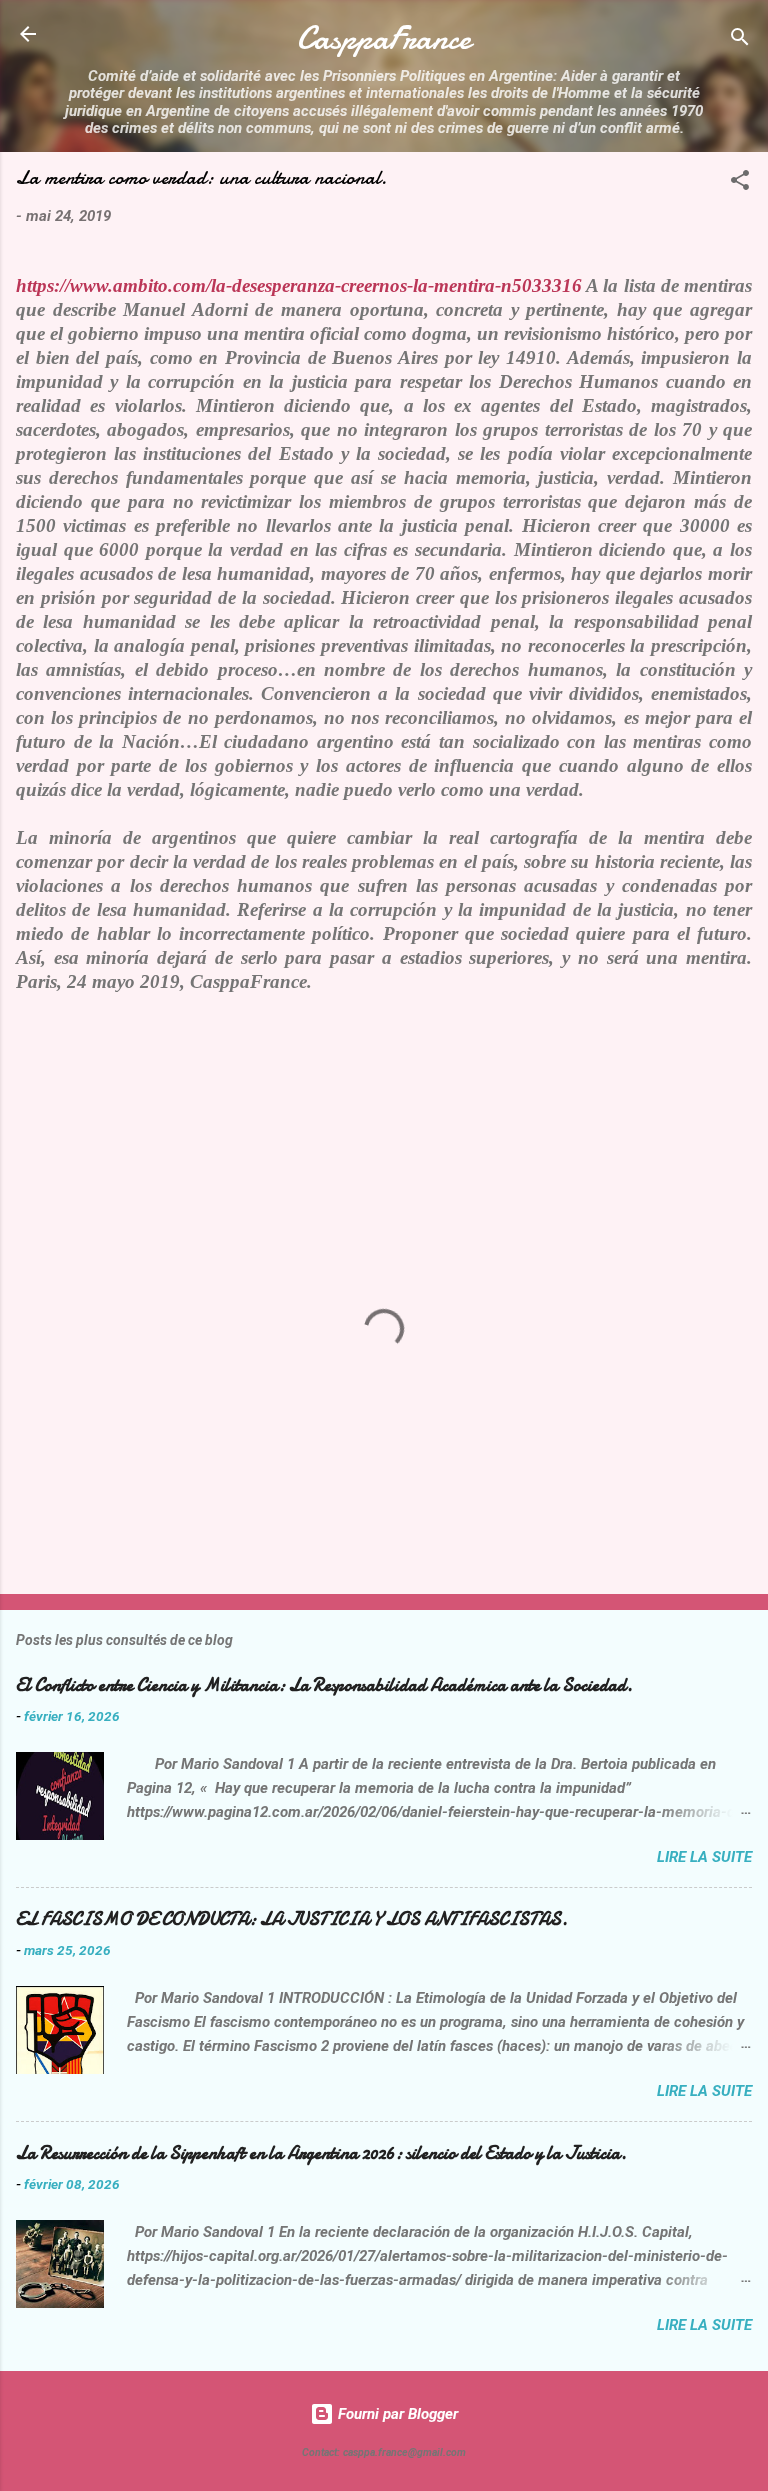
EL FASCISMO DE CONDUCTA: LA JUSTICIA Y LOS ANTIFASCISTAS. (292, 1919)
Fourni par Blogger (396, 2414)
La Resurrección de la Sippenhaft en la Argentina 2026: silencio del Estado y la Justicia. (321, 2153)
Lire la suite (704, 1857)
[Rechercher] (740, 40)
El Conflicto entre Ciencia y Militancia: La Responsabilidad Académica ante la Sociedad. (324, 1685)
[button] (740, 183)
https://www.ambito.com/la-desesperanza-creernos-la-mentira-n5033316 (299, 285)
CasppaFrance (384, 38)
